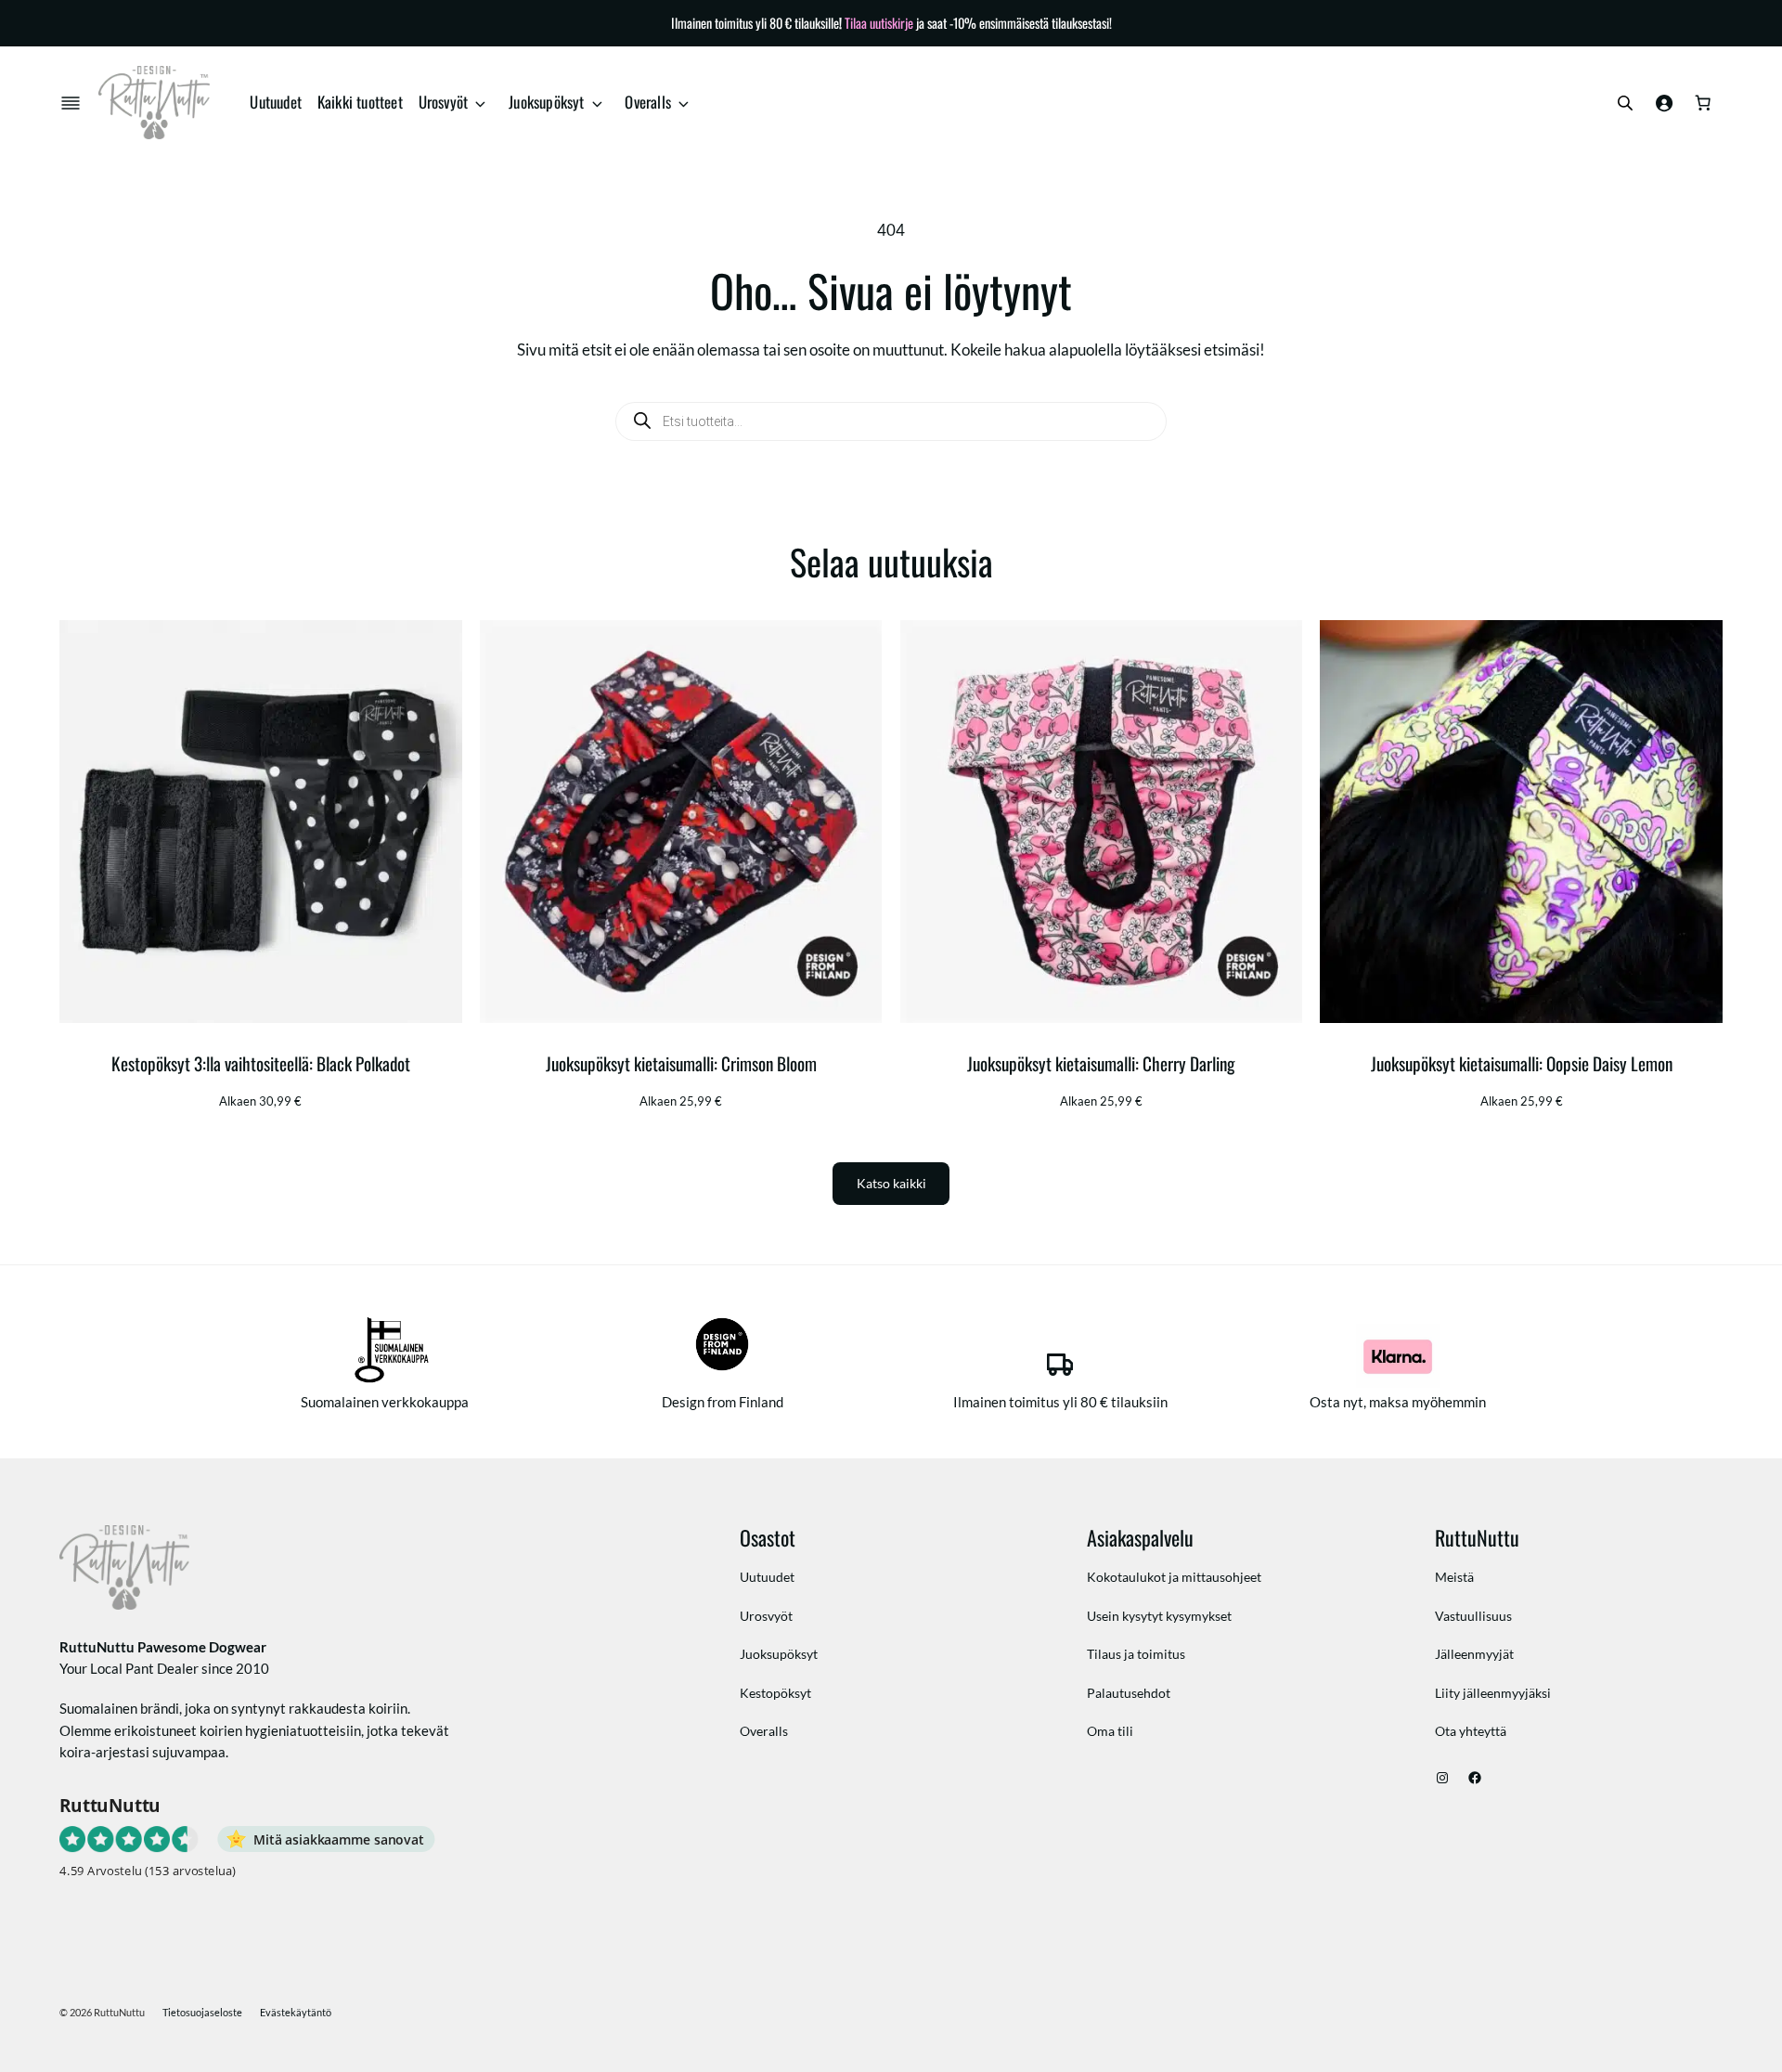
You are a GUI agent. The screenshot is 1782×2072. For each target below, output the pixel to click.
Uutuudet (276, 102)
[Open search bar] (1625, 103)
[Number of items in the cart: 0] (1703, 103)
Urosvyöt (444, 102)
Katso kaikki (891, 1183)
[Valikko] (74, 103)
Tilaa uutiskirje (879, 23)
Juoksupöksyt (546, 102)
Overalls (648, 102)
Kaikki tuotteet (360, 102)
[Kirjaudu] (1664, 103)
